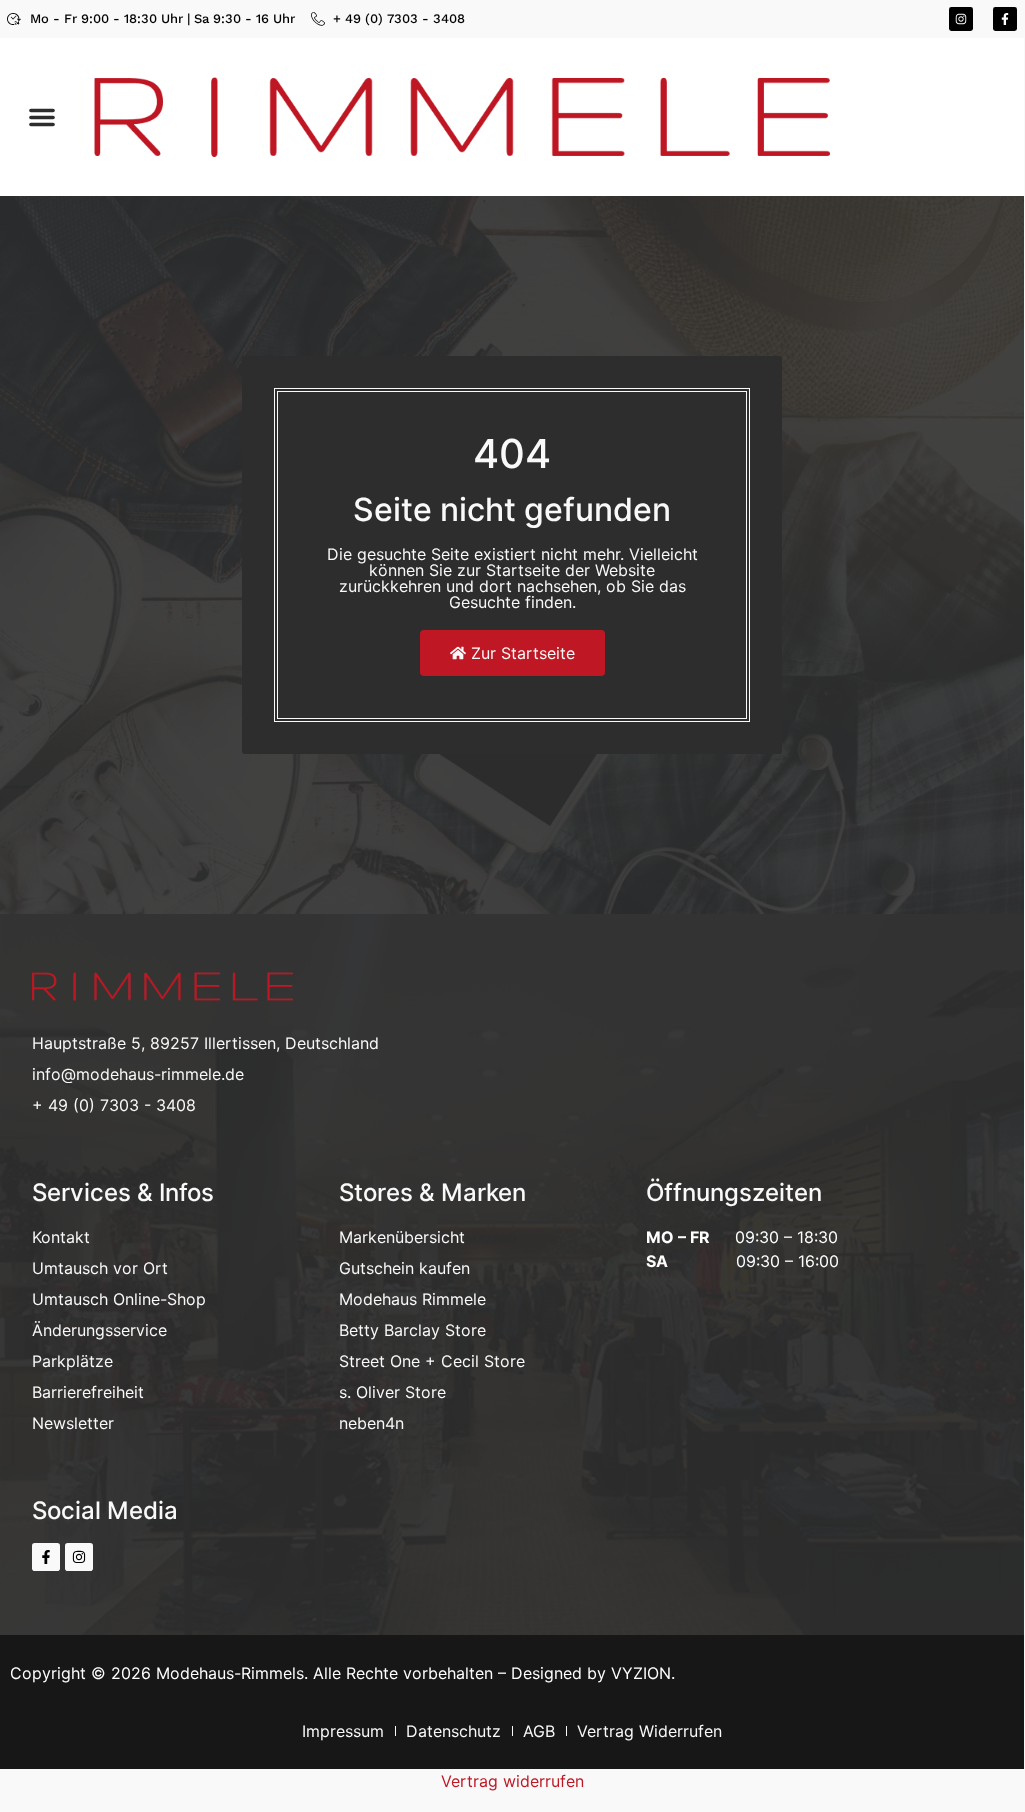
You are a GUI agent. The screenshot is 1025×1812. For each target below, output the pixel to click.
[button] (42, 117)
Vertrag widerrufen (512, 1781)
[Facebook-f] (1005, 19)
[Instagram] (961, 19)
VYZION (641, 1673)
